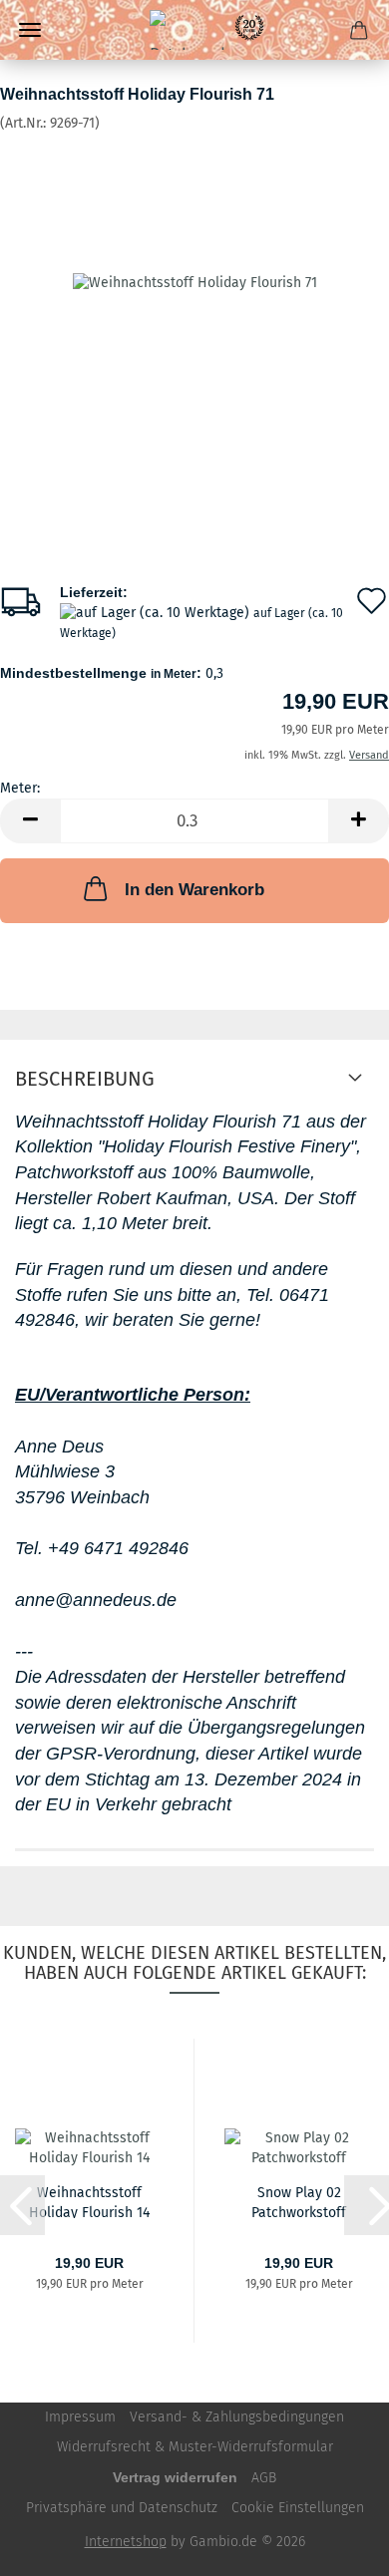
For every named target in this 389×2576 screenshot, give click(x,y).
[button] (30, 821)
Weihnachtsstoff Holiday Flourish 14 (89, 2201)
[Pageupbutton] (334, 2546)
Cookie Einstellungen (298, 2508)
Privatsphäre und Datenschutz (122, 2508)
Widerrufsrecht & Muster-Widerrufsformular (195, 2447)
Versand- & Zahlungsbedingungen (237, 2417)
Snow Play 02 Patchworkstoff (299, 2201)
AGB (264, 2478)
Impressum (80, 2417)
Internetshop (126, 2542)
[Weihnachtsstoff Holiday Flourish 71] (195, 283)
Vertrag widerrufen (175, 2477)
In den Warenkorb (194, 890)
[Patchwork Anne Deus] (194, 30)
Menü (30, 30)
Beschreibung (85, 1079)
